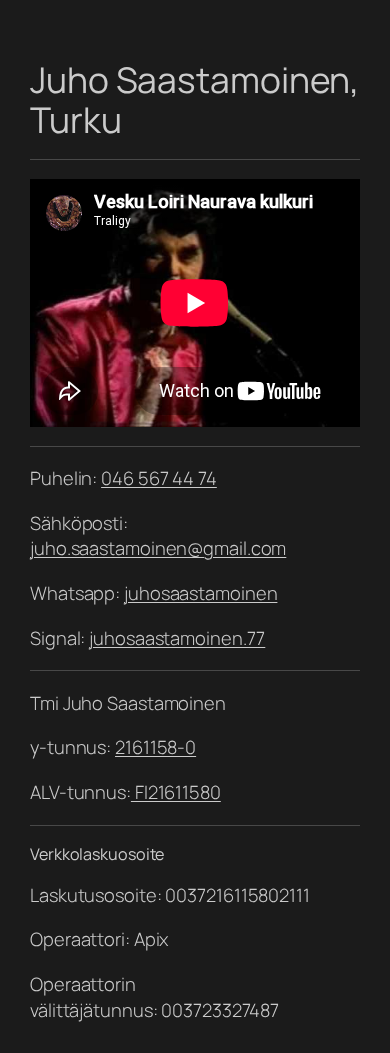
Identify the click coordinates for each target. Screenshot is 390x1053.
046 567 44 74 (159, 478)
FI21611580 (176, 792)
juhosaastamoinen (200, 593)
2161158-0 (155, 747)
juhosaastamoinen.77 (177, 638)
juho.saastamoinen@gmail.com (158, 548)
